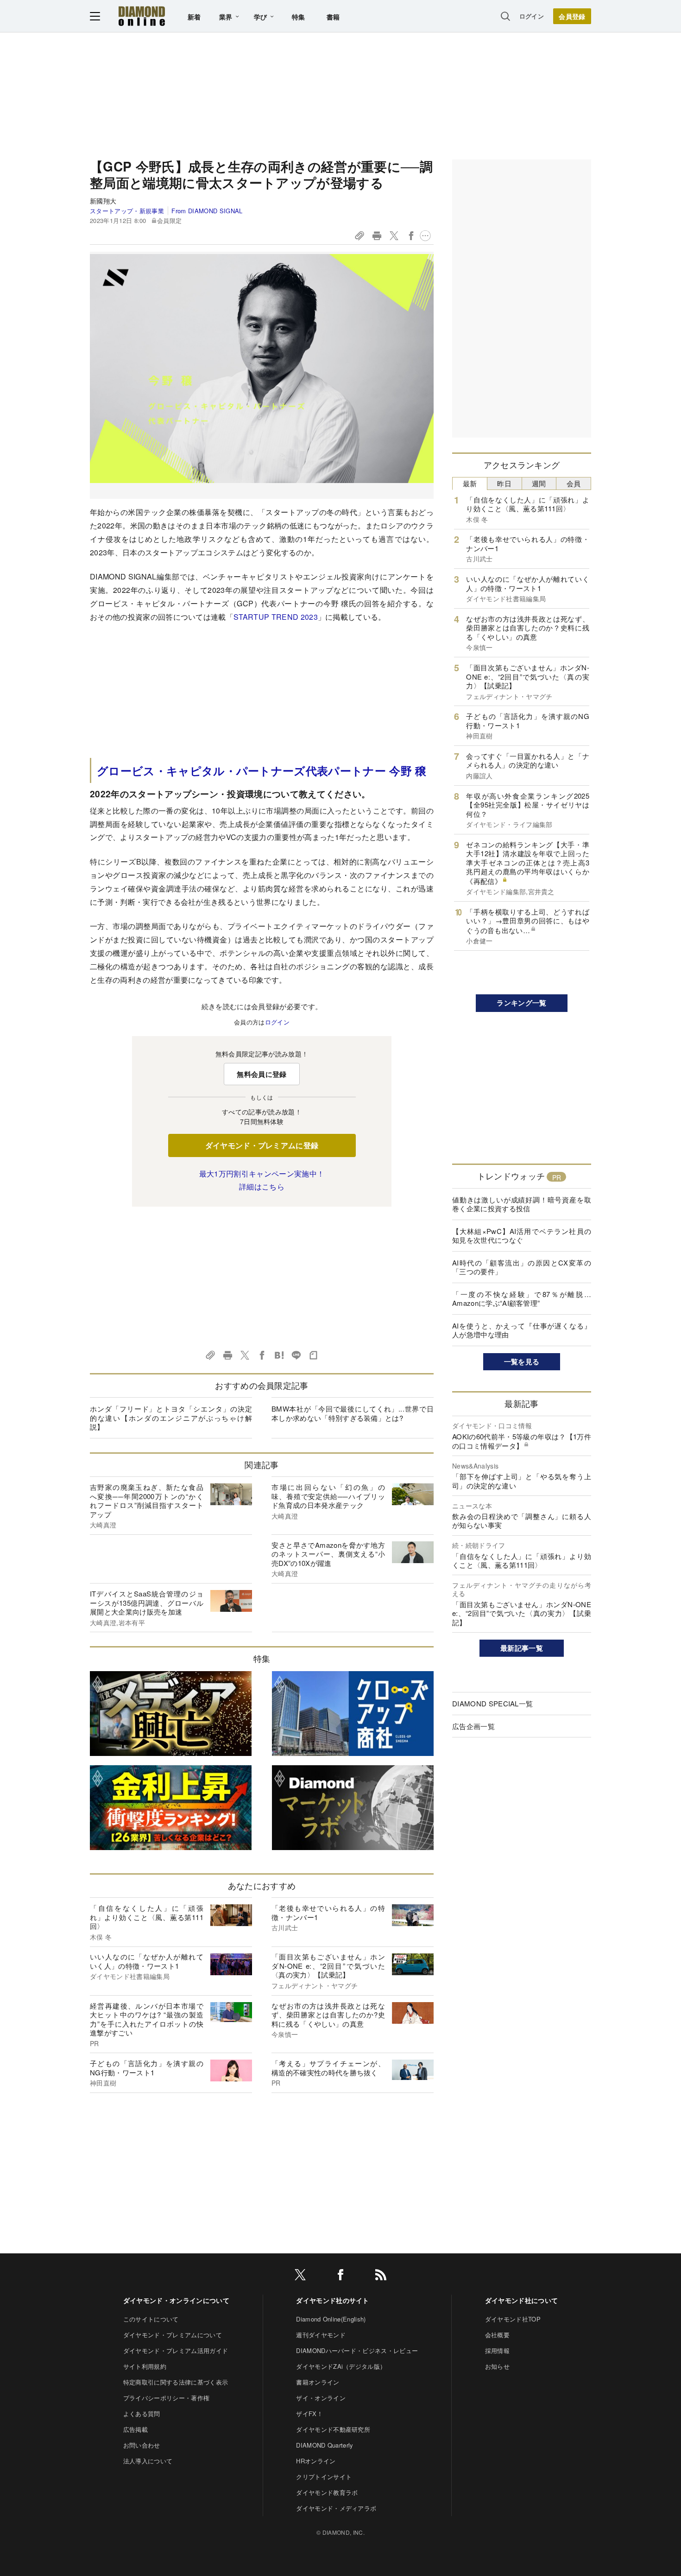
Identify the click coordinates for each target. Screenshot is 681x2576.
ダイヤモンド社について (522, 2300)
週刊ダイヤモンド (321, 2335)
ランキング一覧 (521, 1003)
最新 (470, 483)
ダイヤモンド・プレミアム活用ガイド (176, 2350)
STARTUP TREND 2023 (276, 617)
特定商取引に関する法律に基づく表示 (176, 2382)
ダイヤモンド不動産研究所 (333, 2429)
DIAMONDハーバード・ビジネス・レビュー (357, 2350)
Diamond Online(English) (331, 2319)
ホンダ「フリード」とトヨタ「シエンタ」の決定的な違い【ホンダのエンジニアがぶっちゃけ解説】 (171, 1418)
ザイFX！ (309, 2414)
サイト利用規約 (145, 2366)
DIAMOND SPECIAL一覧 (492, 1703)
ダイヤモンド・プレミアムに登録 (262, 1145)
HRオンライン (316, 2461)
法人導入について (148, 2461)
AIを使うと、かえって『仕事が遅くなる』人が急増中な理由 (522, 1330)
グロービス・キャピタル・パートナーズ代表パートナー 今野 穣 (262, 770)
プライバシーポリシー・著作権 (166, 2398)
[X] (300, 2276)
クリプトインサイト (324, 2477)
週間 (539, 483)
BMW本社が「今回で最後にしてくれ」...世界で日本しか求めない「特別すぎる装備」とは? (353, 1413)
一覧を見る (522, 1361)
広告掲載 (136, 2429)
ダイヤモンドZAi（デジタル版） (341, 2366)
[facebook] (340, 2276)
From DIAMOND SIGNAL (207, 211)
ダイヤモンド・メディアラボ (336, 2508)
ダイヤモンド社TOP (513, 2319)
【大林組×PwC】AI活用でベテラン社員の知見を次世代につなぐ (522, 1236)
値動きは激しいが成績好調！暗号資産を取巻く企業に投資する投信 (522, 1204)
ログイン (532, 16)
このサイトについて (151, 2319)
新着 (194, 17)
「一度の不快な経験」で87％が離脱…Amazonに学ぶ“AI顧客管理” (522, 1299)
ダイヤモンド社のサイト (333, 2300)
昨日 (504, 483)
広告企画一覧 (473, 1726)
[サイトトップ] (142, 16)
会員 (574, 483)
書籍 (333, 17)
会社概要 (497, 2335)
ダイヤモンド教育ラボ (327, 2492)
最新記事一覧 (522, 1648)
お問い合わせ (142, 2445)
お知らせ (497, 2366)
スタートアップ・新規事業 (127, 211)
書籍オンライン (318, 2382)
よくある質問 (142, 2414)
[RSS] (381, 2276)
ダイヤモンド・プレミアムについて (173, 2335)
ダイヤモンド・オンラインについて (176, 2300)
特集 (299, 17)
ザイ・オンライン (321, 2398)
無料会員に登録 (262, 1074)
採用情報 (497, 2350)
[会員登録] (572, 16)
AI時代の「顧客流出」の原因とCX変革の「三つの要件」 (522, 1267)
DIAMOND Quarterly (325, 2445)
